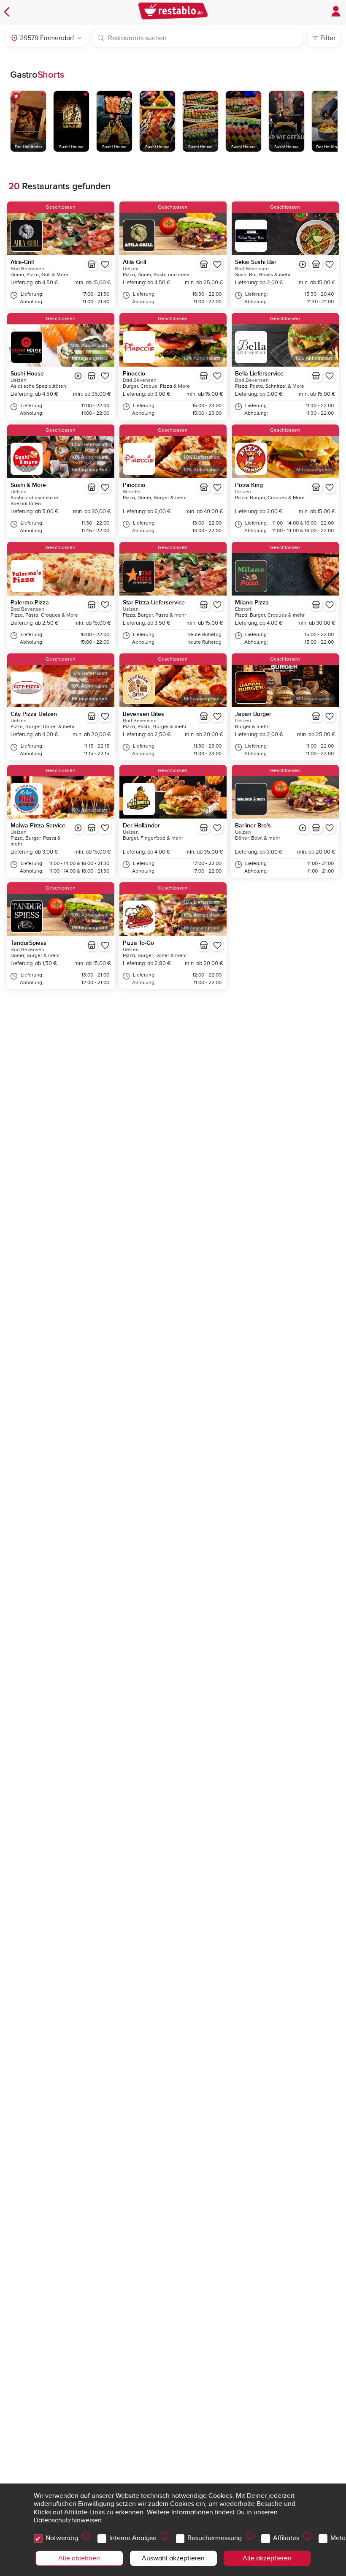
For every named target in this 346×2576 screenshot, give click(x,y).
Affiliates (286, 2538)
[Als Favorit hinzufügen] (105, 264)
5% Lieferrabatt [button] (91, 673)
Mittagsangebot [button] (90, 358)
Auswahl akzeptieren (173, 2558)
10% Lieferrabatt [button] (89, 445)
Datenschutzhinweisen (68, 2520)
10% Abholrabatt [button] (201, 358)
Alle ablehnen (79, 2558)
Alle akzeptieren (267, 2558)
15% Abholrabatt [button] (89, 346)
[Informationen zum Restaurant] (92, 264)
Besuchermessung (215, 2538)
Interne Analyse (133, 2538)
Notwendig (62, 2538)
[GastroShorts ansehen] (303, 264)
